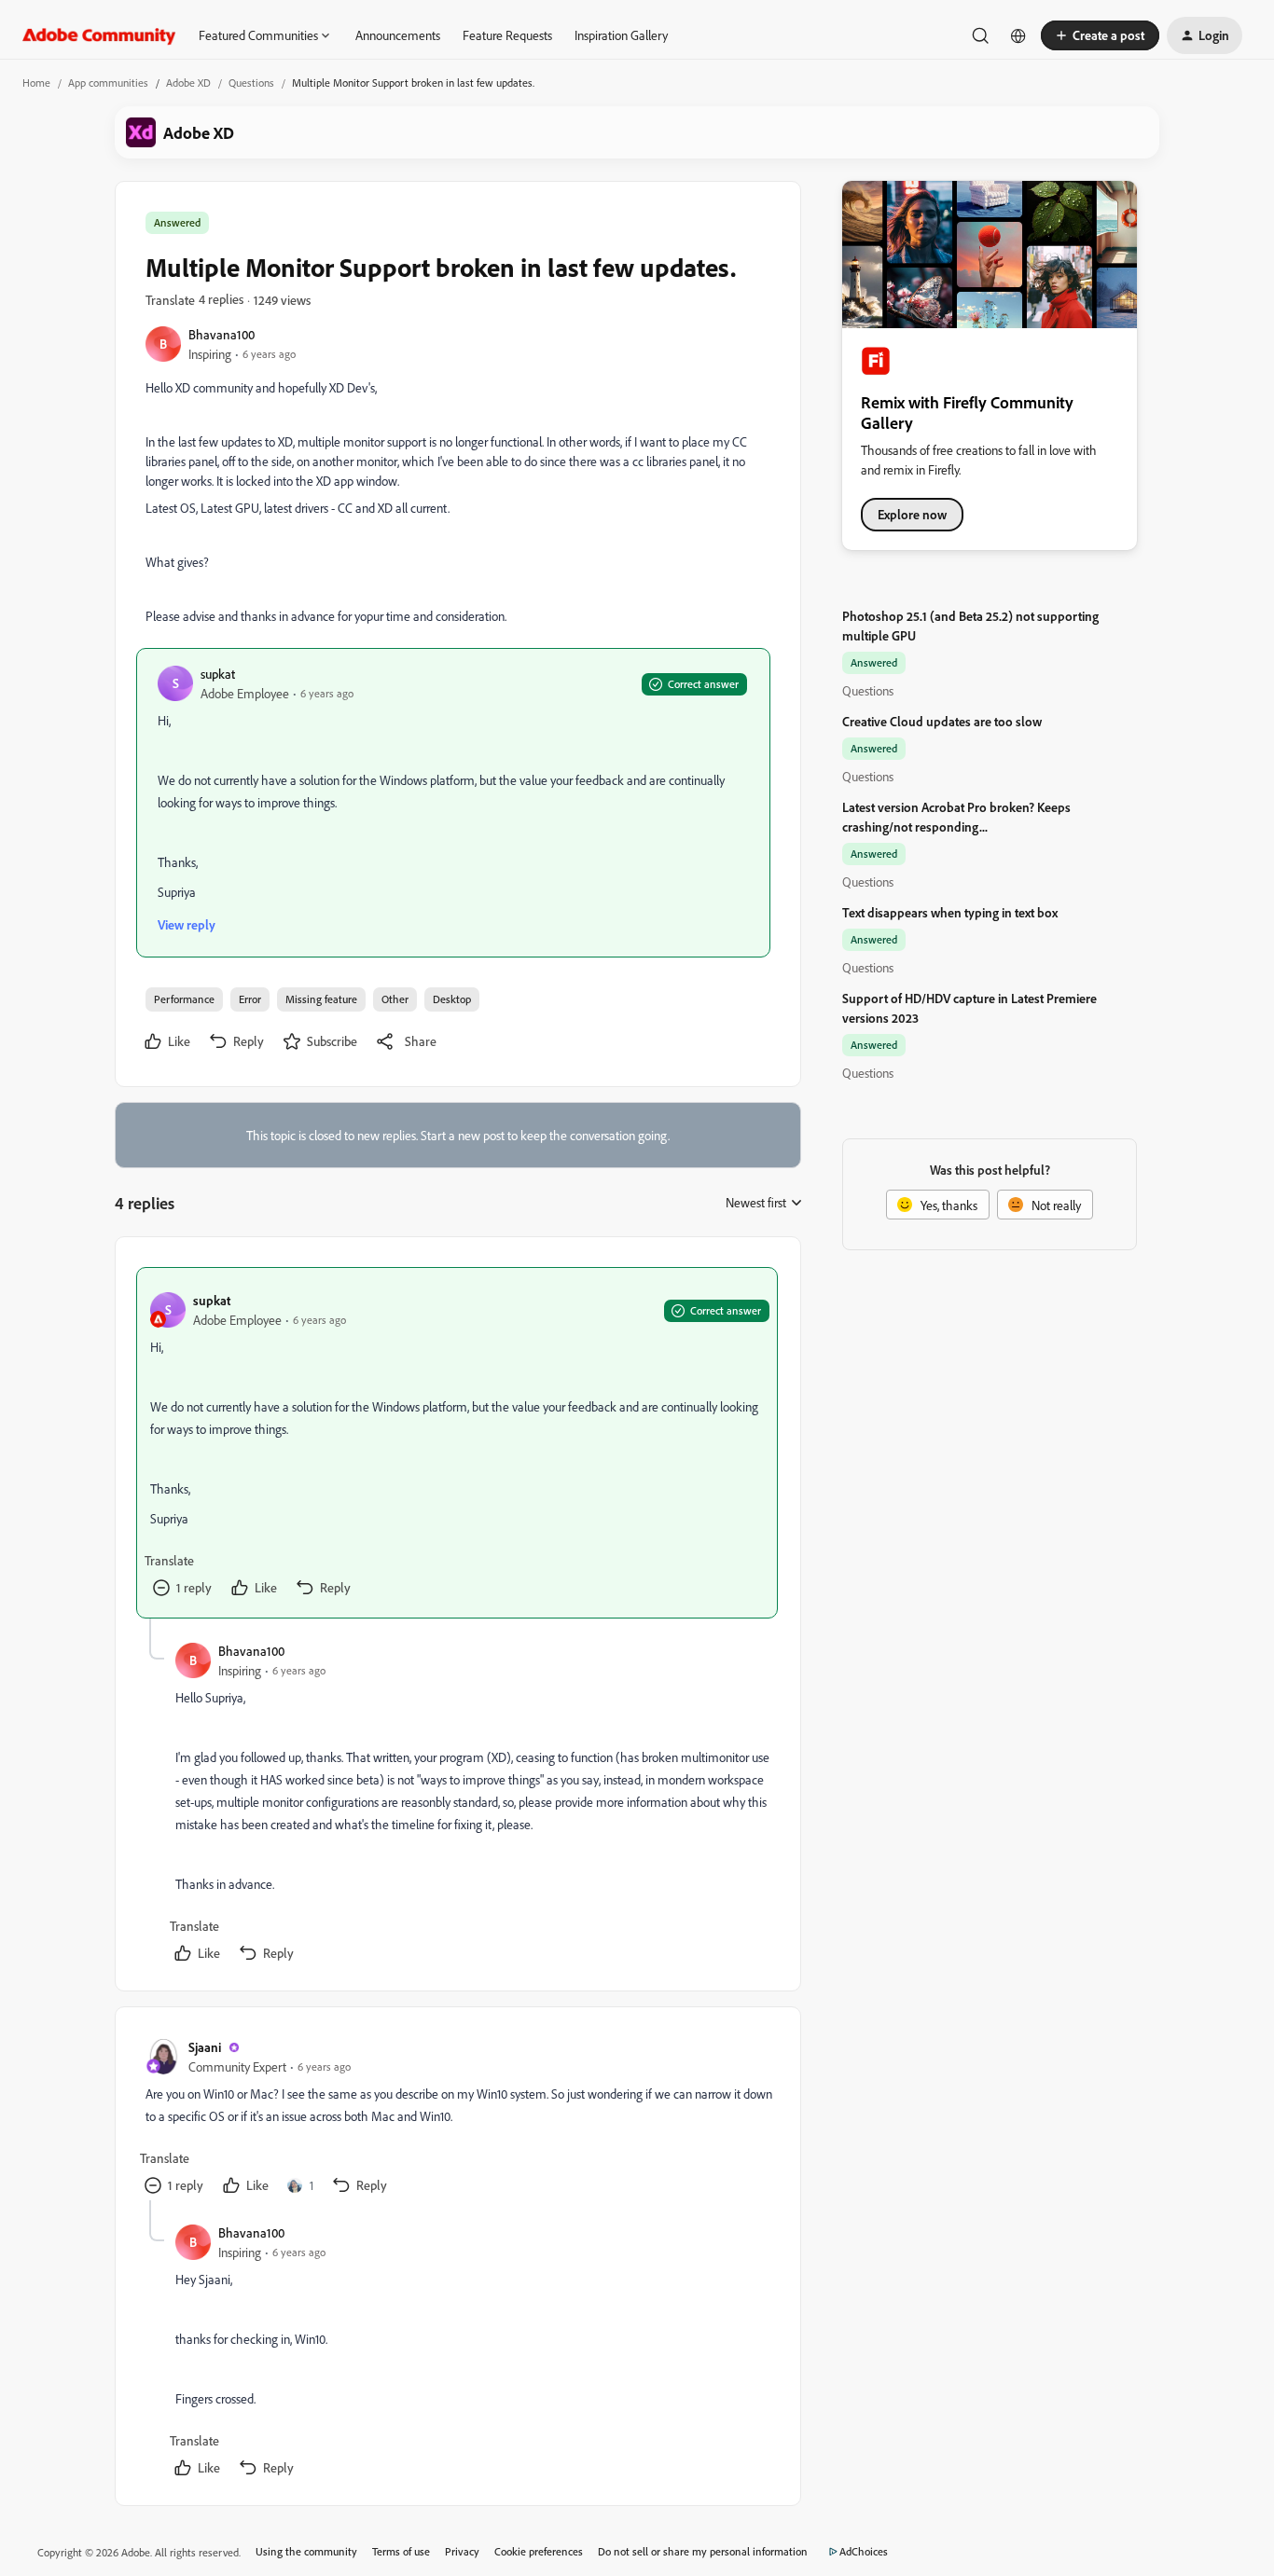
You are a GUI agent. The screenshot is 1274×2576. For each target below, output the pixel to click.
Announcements (398, 35)
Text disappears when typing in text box (950, 912)
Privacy (462, 2551)
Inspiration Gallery (621, 35)
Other (395, 999)
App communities (108, 83)
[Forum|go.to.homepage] (99, 35)
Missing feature (321, 999)
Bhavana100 (222, 334)
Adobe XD (188, 83)
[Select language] (1018, 35)
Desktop (452, 999)
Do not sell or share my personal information (703, 2551)
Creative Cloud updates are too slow (942, 721)
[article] (457, 1443)
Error (250, 999)
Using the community (306, 2551)
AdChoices (864, 2551)
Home (36, 83)
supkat (218, 674)
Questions (251, 83)
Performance (184, 999)
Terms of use (401, 2551)
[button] (1100, 35)
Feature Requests (507, 35)
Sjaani (205, 2047)
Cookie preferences (539, 2551)
